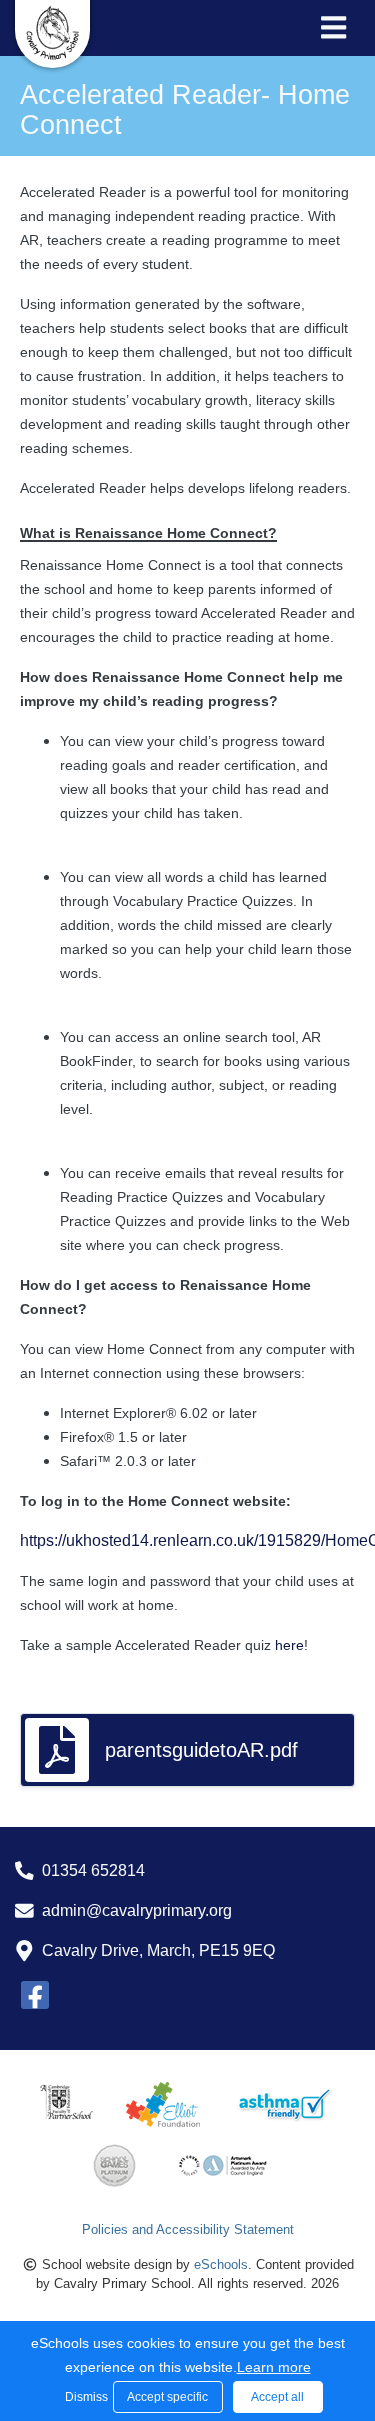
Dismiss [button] (84, 2397)
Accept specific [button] (167, 2397)
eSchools (221, 2264)
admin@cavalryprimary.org (137, 1910)
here (289, 1645)
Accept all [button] (277, 2397)
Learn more (274, 2367)
